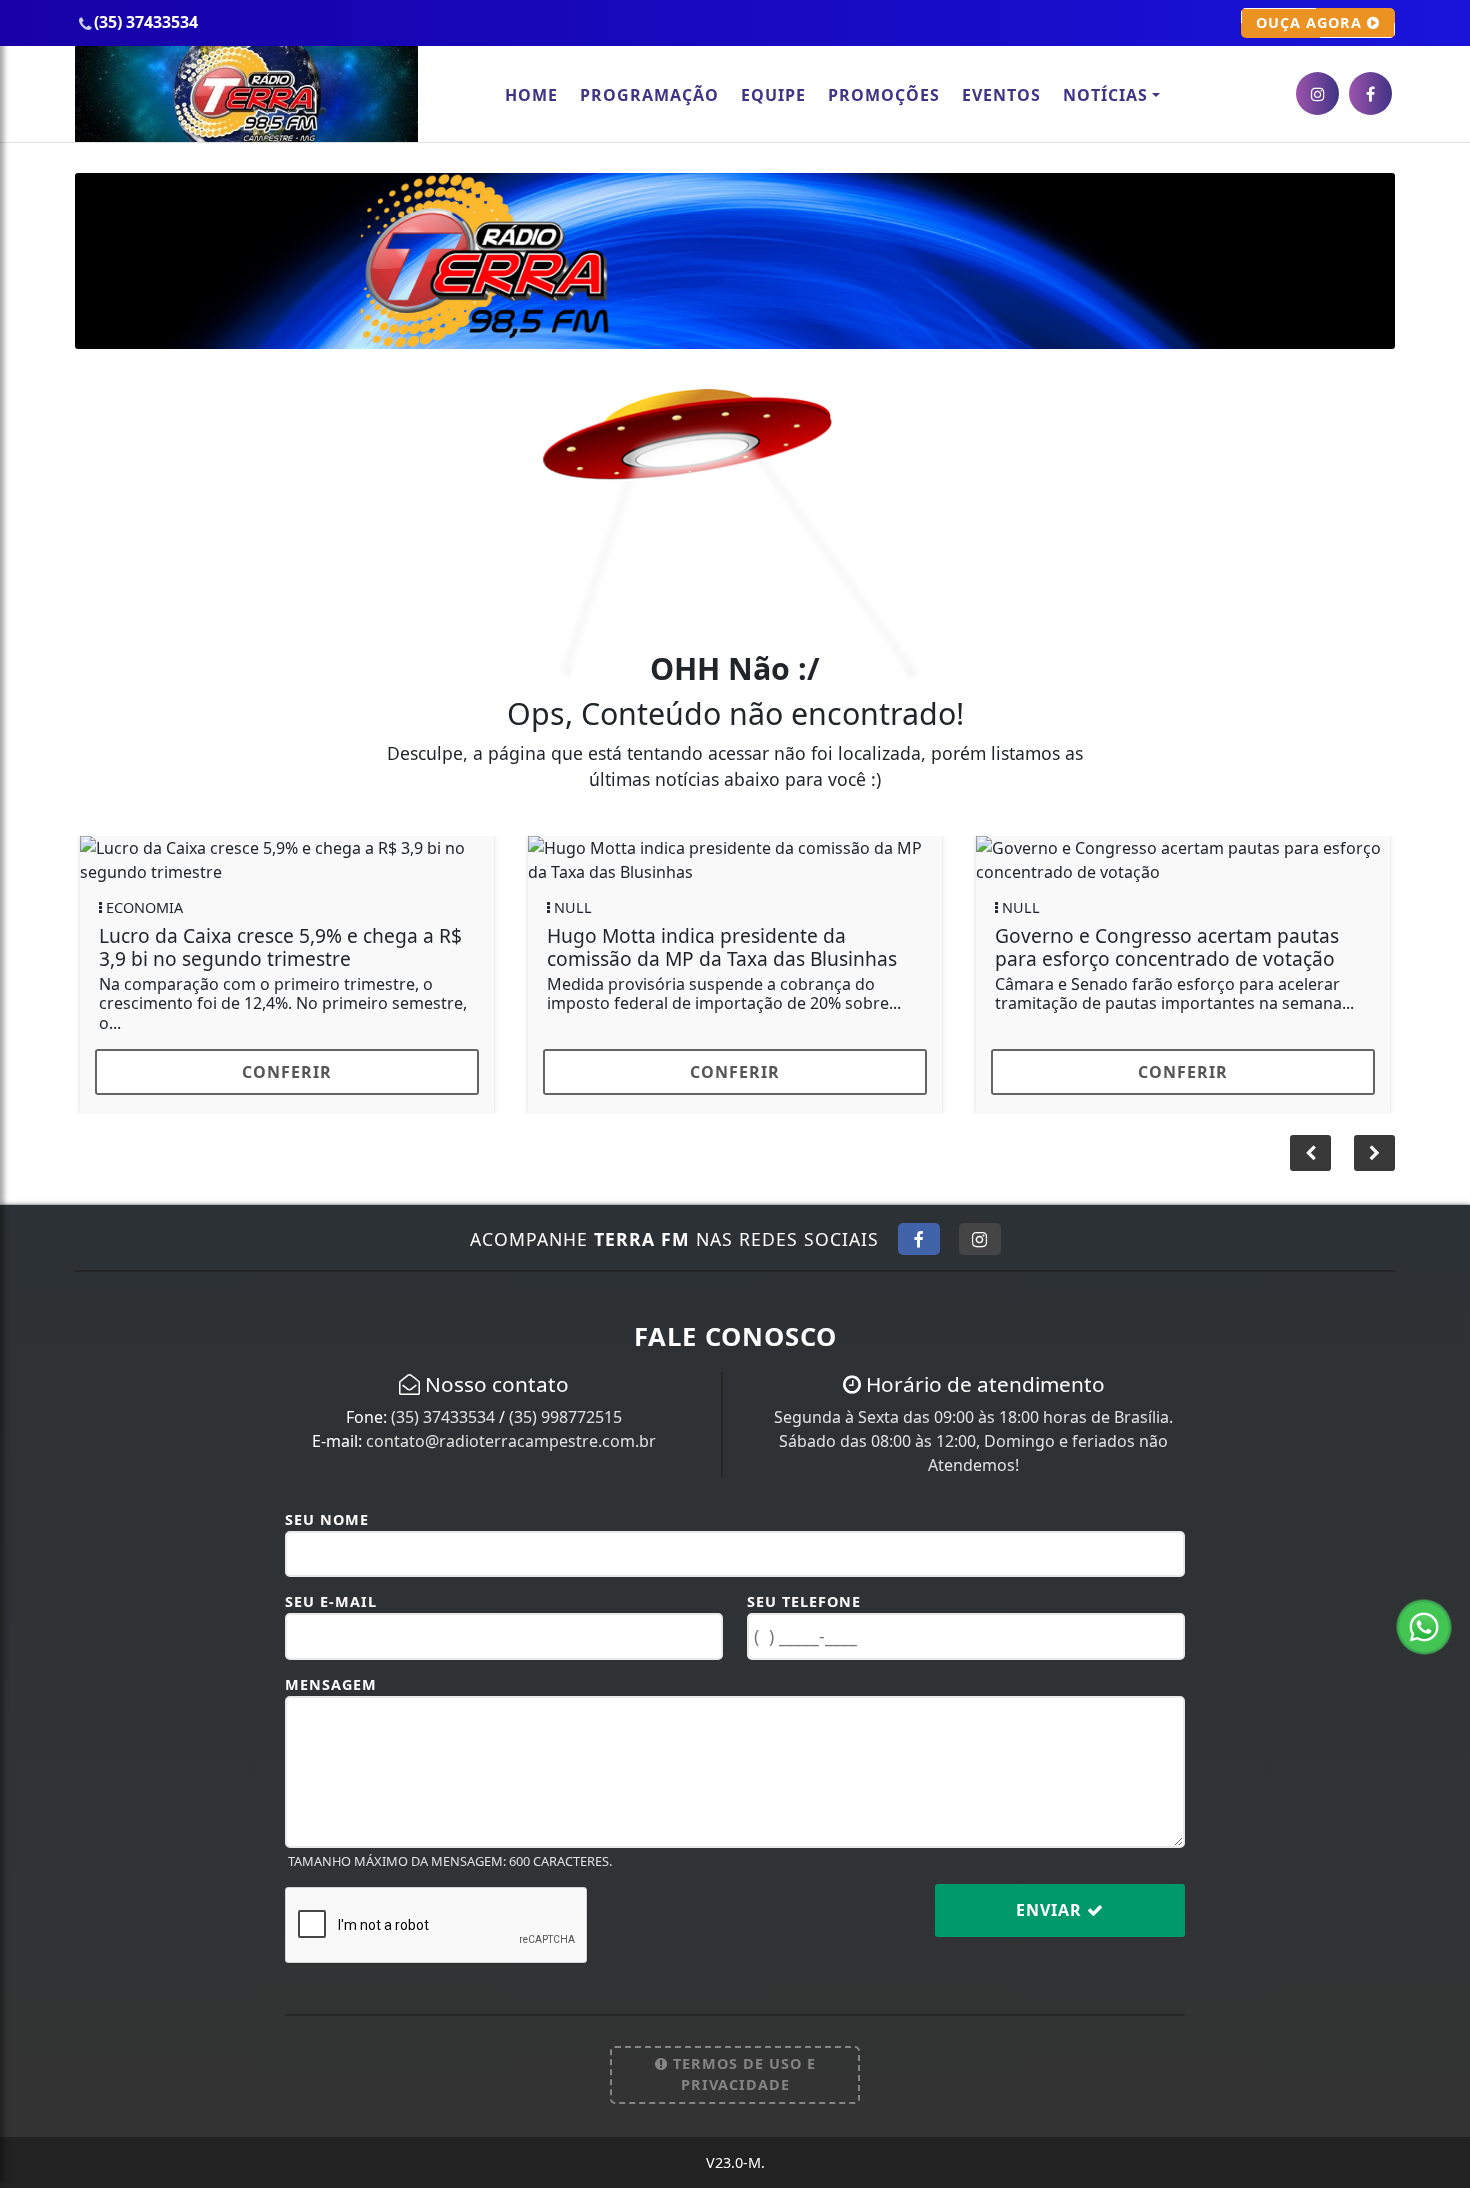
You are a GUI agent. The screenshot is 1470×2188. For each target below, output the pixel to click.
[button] (1374, 1153)
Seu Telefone (804, 1601)
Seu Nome (327, 1519)
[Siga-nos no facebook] (1370, 93)
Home (531, 95)
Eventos (1001, 95)
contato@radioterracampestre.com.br (511, 1441)
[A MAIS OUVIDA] (735, 259)
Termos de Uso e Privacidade (742, 2074)
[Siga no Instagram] (980, 1239)
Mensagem (331, 1684)
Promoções (884, 95)
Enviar (1051, 1910)
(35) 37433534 (443, 1417)
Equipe (773, 95)
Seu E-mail (331, 1601)
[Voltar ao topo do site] (1439, 1313)
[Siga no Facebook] (919, 1239)
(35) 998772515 (565, 1417)
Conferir (287, 1072)
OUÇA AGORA (1311, 22)
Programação (649, 95)
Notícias (1105, 95)
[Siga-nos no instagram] (1317, 93)
